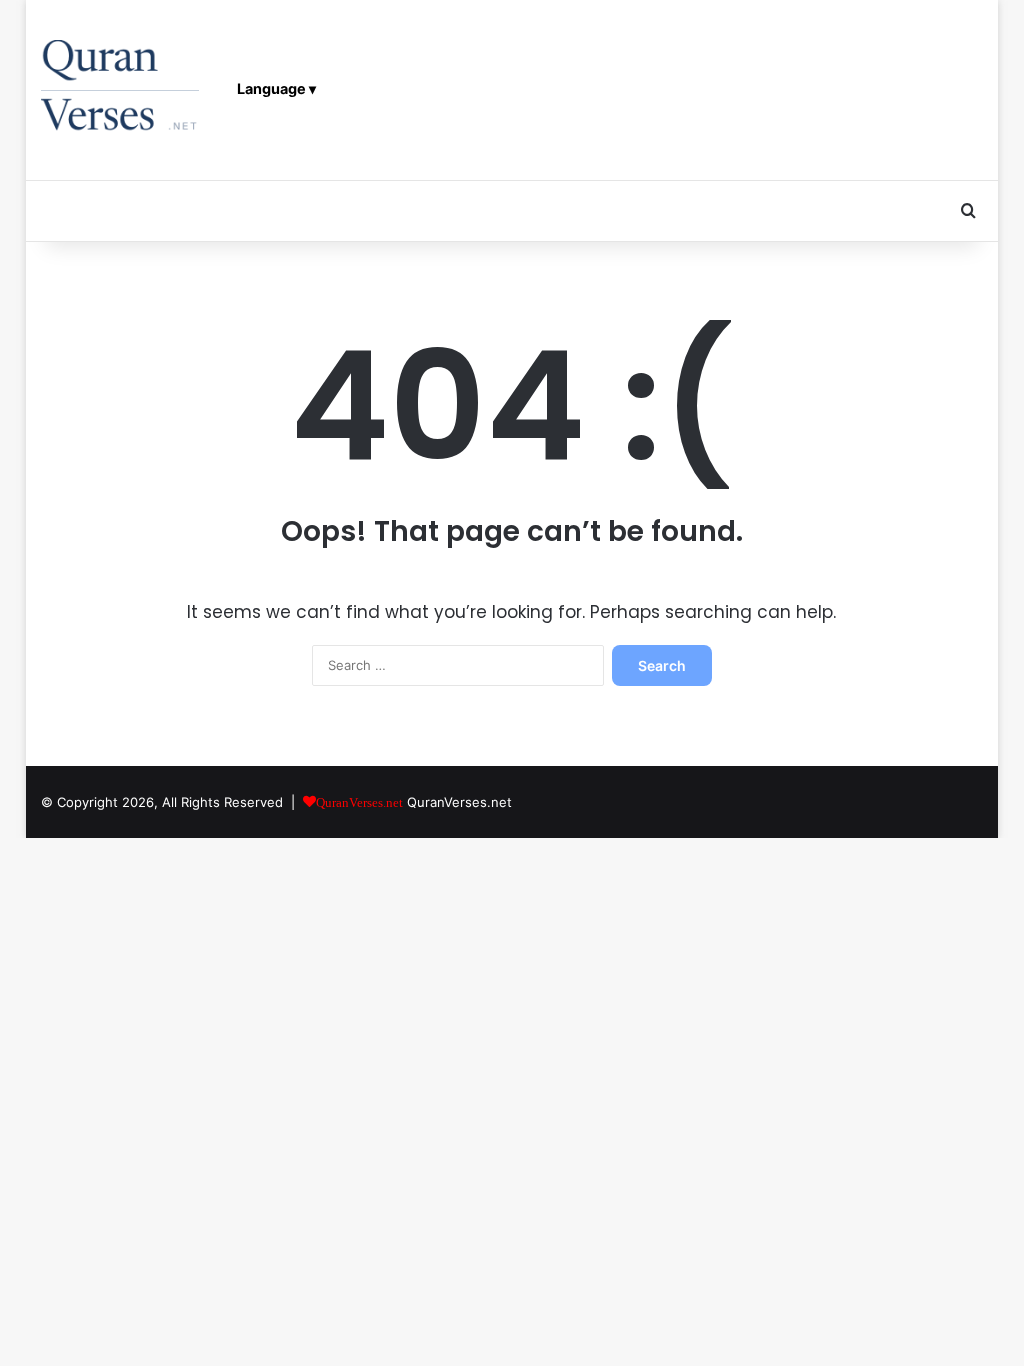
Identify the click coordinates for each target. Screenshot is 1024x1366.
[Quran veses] (120, 90)
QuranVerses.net (459, 802)
